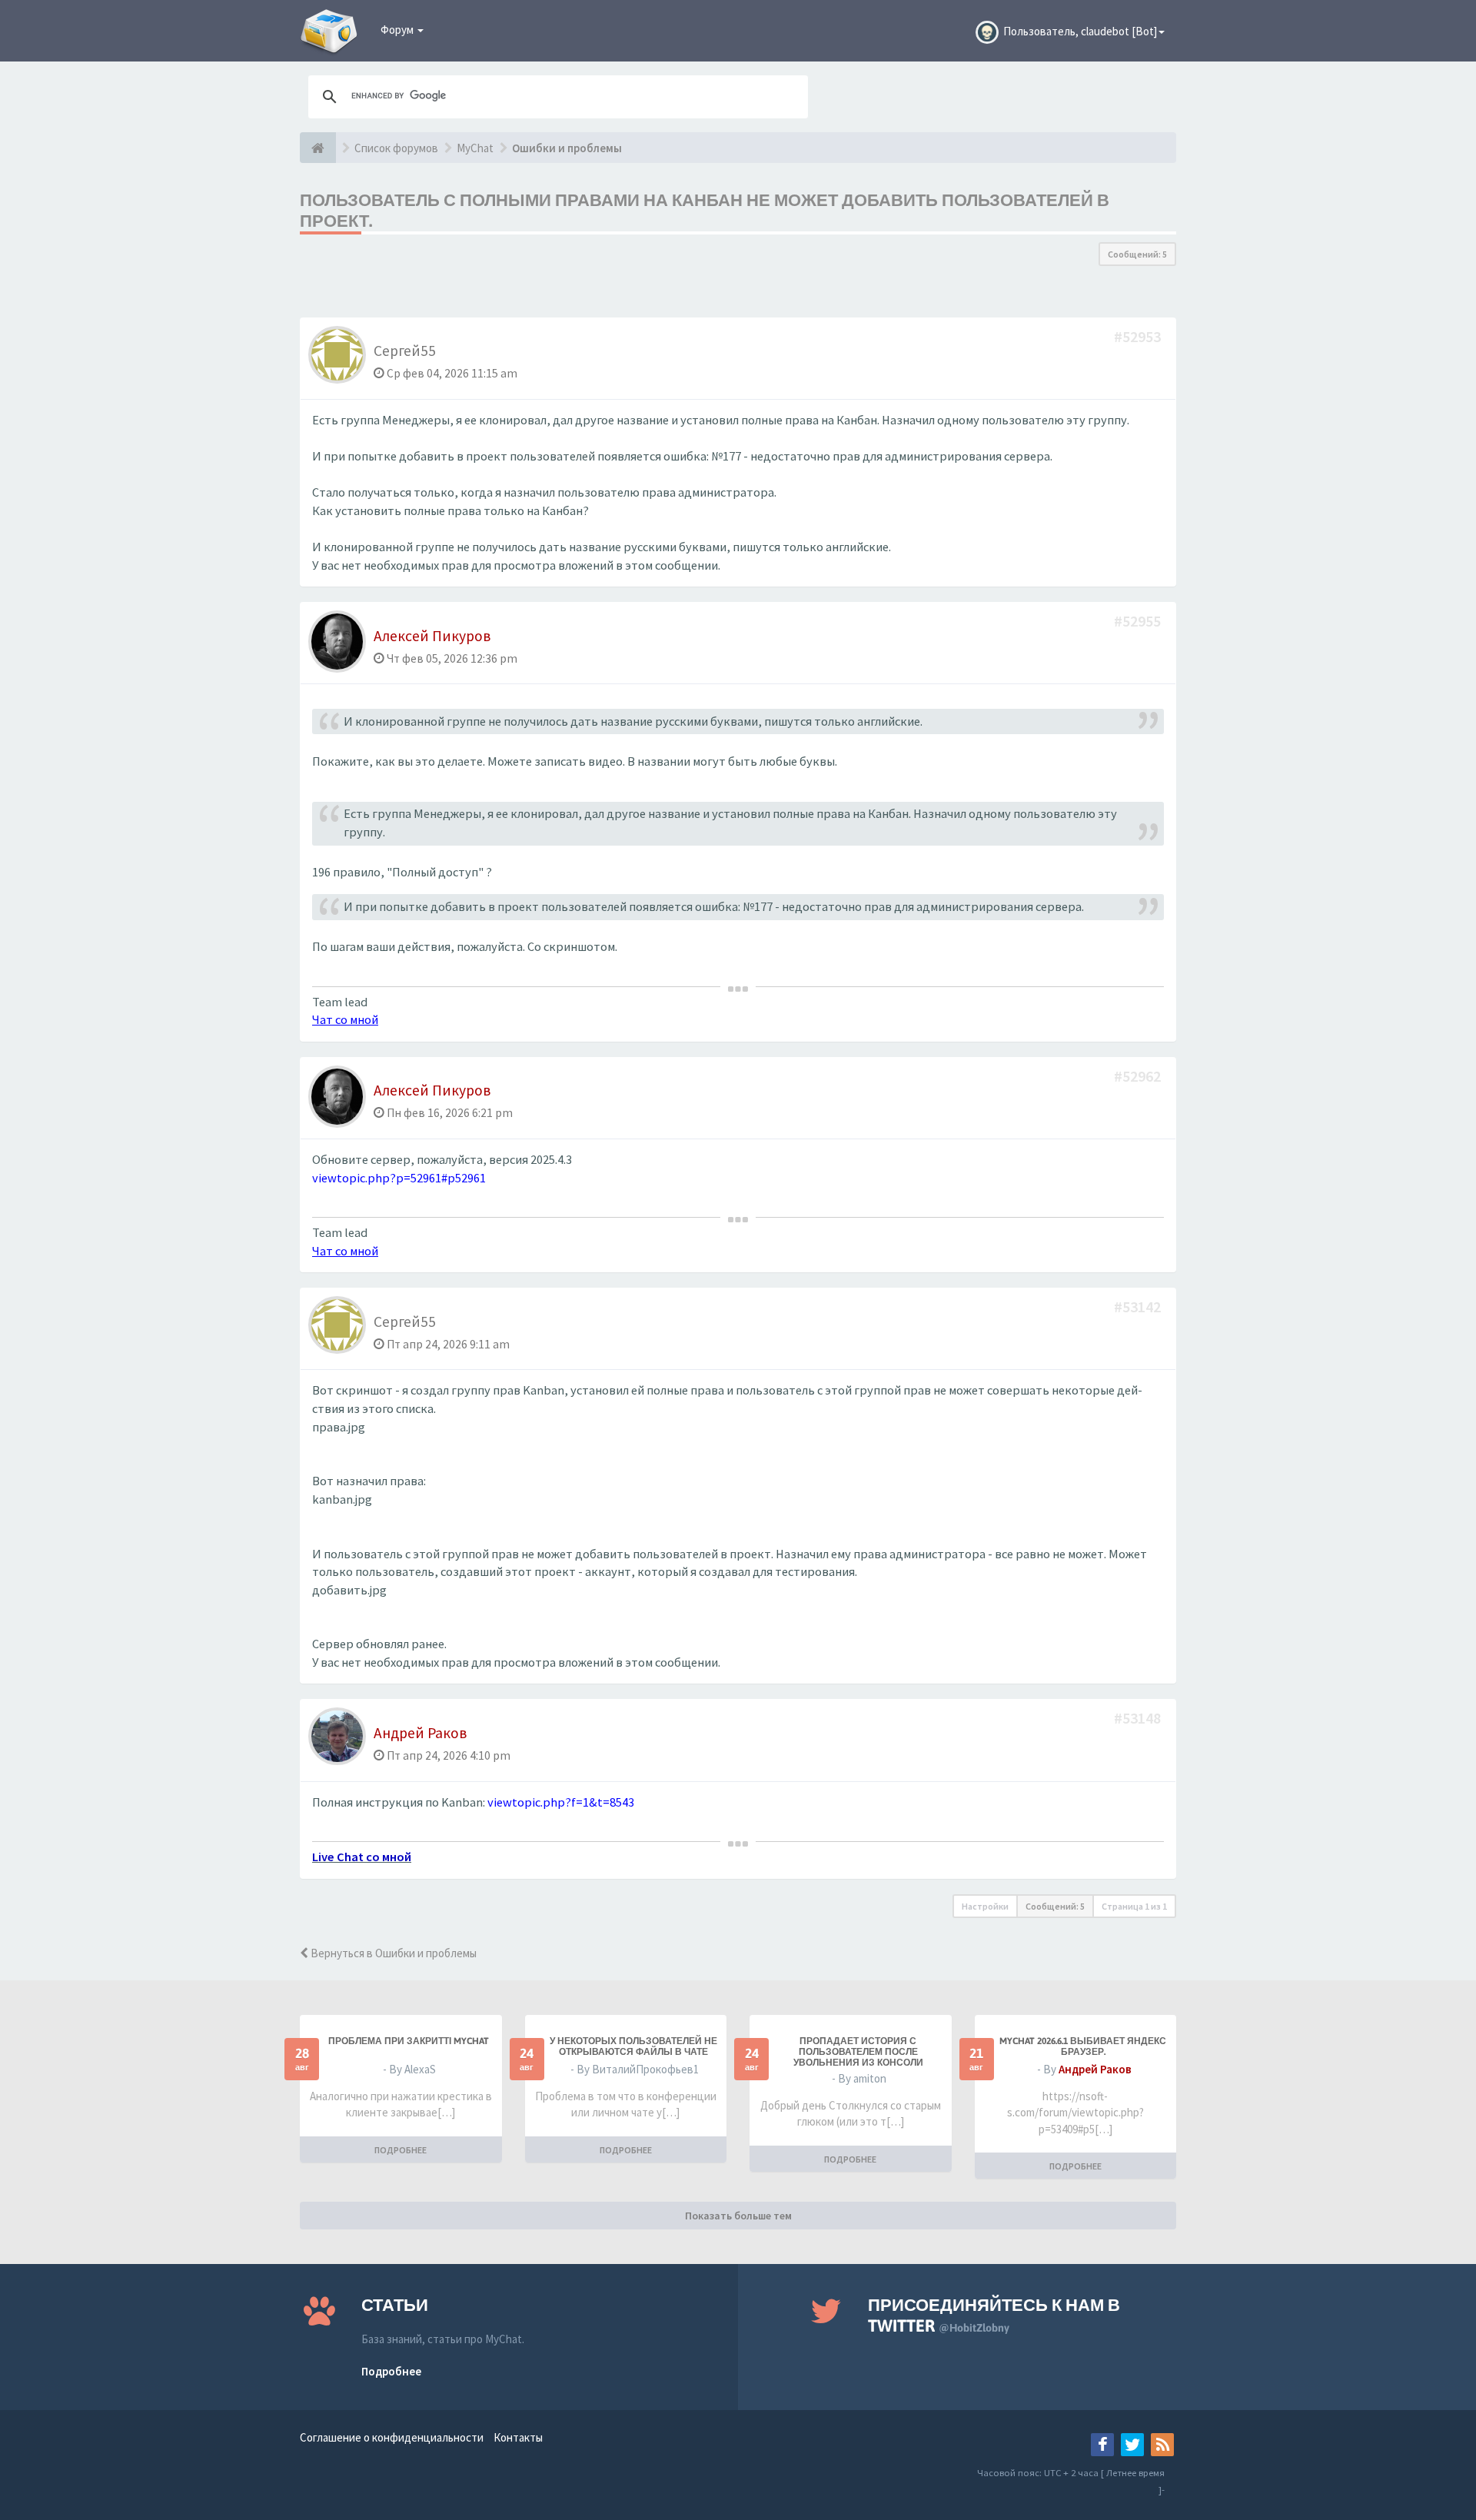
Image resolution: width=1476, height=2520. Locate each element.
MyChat (475, 148)
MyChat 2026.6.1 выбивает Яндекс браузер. (1083, 2046)
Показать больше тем (738, 2216)
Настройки (985, 1906)
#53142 (1139, 1307)
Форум (398, 30)
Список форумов (396, 148)
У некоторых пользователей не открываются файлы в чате (633, 2046)
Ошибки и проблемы (567, 148)
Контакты (518, 2437)
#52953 (1139, 336)
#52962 (1139, 1076)
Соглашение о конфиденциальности (392, 2437)
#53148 (1139, 1718)
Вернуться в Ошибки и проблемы (392, 1953)
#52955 (1139, 621)
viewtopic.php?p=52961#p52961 (399, 1178)
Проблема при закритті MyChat (409, 2041)
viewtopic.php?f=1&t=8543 (561, 1802)
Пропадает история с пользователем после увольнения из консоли (858, 2052)
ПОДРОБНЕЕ (401, 2150)
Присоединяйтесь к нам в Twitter (994, 2315)
